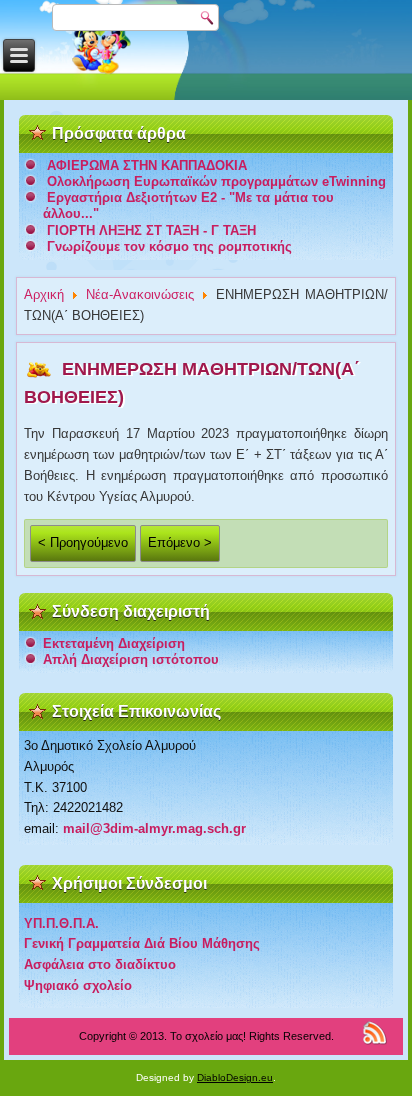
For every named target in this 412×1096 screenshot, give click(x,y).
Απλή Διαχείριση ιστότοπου (131, 659)
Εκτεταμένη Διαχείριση (114, 643)
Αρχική (44, 294)
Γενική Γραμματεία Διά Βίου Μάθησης (142, 943)
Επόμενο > (180, 542)
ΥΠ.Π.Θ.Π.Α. (61, 923)
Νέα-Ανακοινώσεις (140, 294)
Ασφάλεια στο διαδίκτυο (100, 964)
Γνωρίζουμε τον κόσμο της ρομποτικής (169, 246)
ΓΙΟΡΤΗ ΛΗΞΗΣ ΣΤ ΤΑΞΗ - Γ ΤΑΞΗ (151, 230)
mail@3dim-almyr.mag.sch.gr (154, 828)
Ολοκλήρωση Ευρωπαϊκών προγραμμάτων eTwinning (216, 181)
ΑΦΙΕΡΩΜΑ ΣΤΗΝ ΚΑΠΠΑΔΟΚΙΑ (147, 165)
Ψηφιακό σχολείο (78, 985)
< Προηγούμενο (83, 542)
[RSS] (374, 1032)
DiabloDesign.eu (235, 1077)
